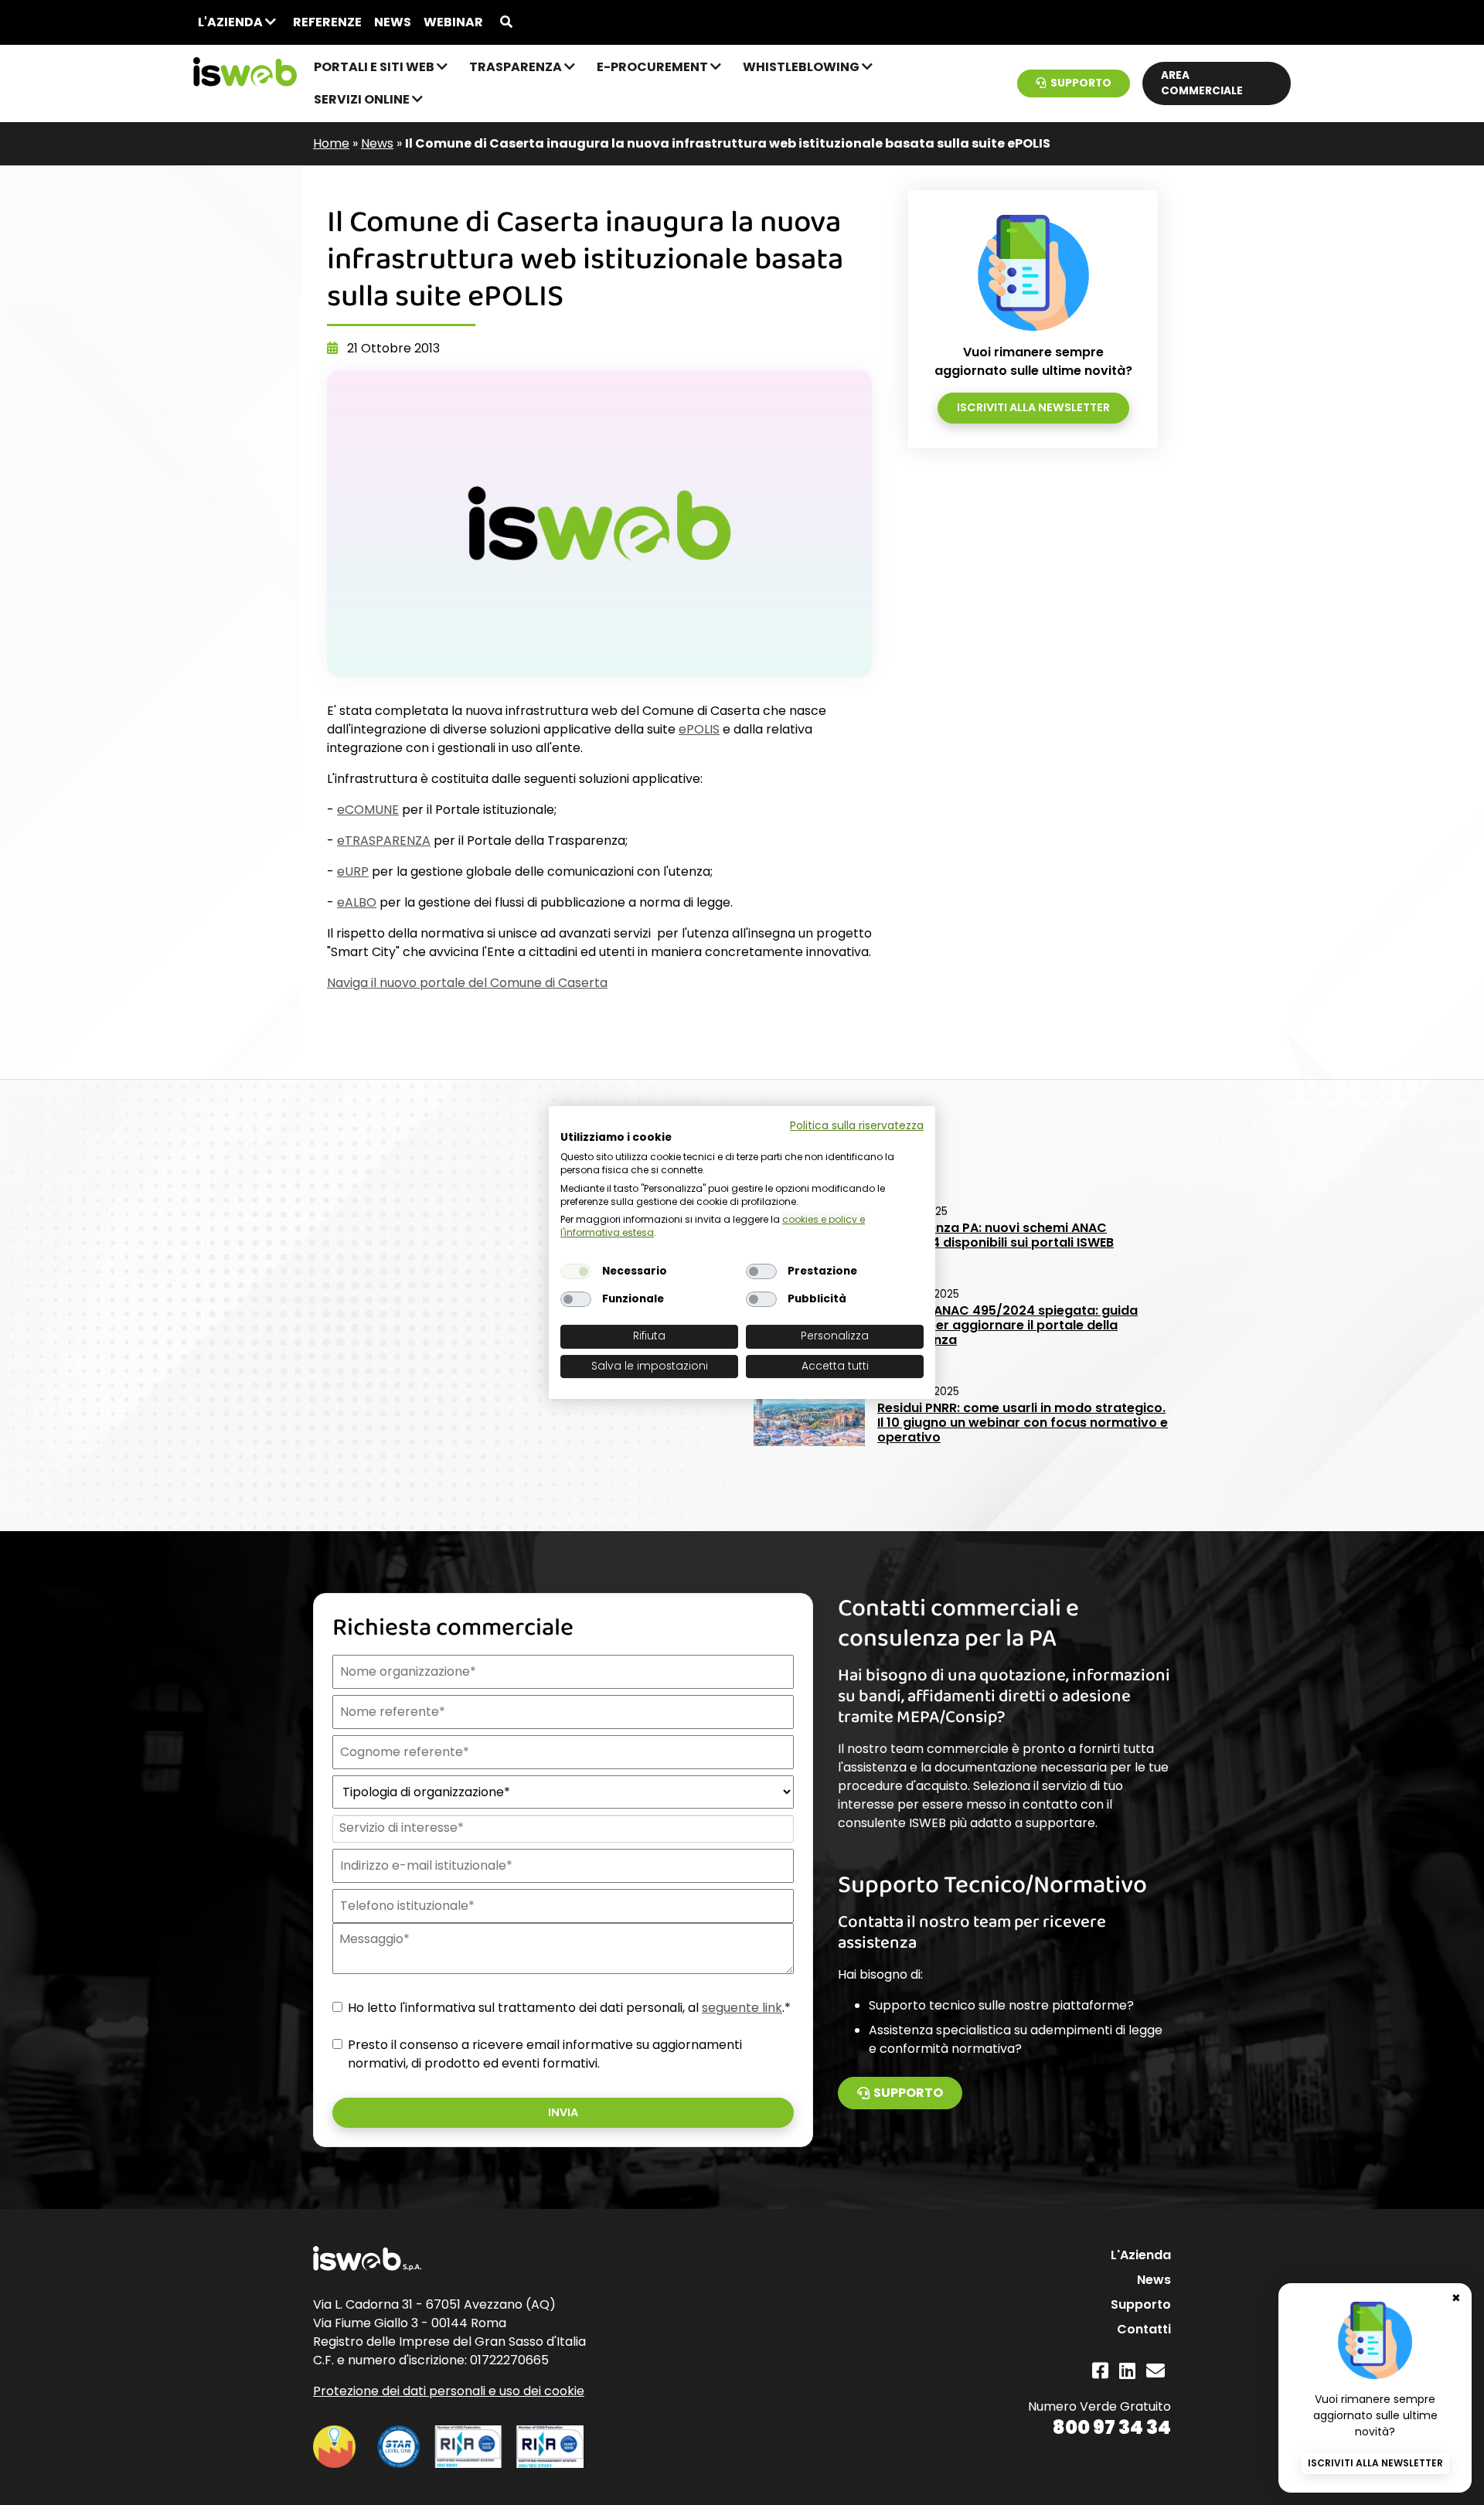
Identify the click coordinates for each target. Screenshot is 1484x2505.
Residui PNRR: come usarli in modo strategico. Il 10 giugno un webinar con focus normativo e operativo (1023, 1423)
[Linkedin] (1127, 2371)
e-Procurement (654, 67)
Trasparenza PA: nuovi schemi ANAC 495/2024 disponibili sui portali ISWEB (996, 1235)
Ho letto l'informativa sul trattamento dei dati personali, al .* (569, 2008)
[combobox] (562, 1829)
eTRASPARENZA (384, 841)
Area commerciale (1202, 83)
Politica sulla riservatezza (857, 1126)
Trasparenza (517, 67)
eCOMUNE (368, 810)
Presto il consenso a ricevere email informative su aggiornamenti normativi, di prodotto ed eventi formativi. (545, 2054)
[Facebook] (1100, 2371)
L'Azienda (231, 22)
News (393, 22)
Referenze (327, 22)
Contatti (1144, 2329)
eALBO (357, 902)
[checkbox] (576, 1271)
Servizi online (363, 99)
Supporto (1081, 83)
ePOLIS (699, 729)
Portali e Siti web (375, 67)
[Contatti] (1156, 2371)
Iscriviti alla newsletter (1033, 407)
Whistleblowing (802, 67)
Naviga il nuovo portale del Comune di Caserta (467, 983)
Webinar (453, 22)
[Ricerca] (506, 22)
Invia (563, 2112)
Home (331, 143)
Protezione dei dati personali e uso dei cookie (449, 2391)
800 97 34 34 (1112, 2427)
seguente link (742, 2008)
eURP (353, 871)
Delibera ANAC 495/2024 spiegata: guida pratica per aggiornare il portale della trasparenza (1007, 1325)
